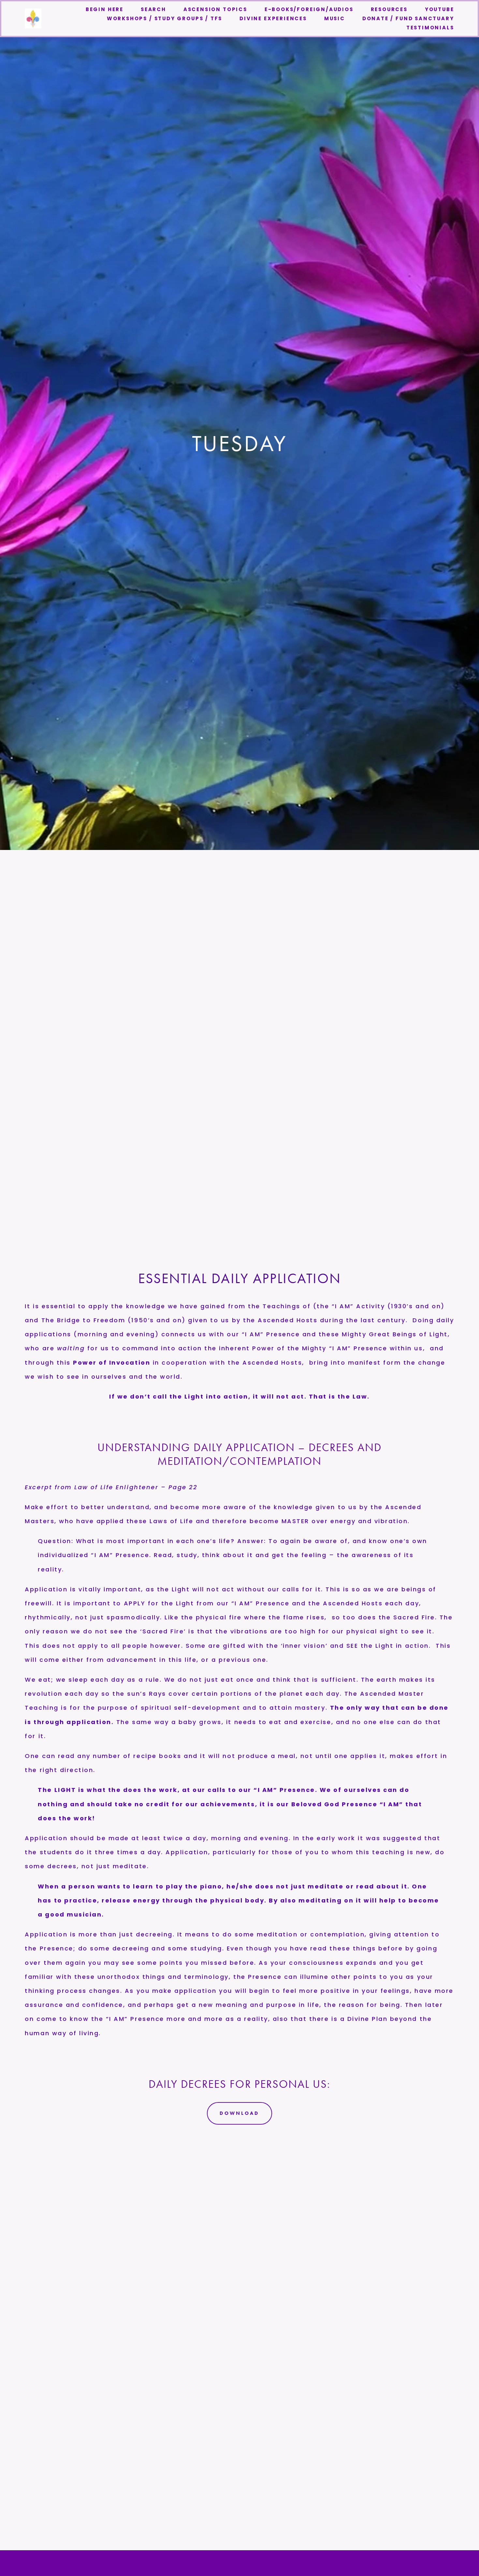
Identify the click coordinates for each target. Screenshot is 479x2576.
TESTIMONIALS (430, 28)
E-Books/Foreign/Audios (309, 9)
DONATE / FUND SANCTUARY (408, 18)
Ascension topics (215, 9)
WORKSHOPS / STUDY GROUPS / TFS (165, 18)
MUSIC (335, 18)
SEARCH (153, 9)
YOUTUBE (440, 9)
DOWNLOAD (239, 2113)
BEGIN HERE (105, 9)
